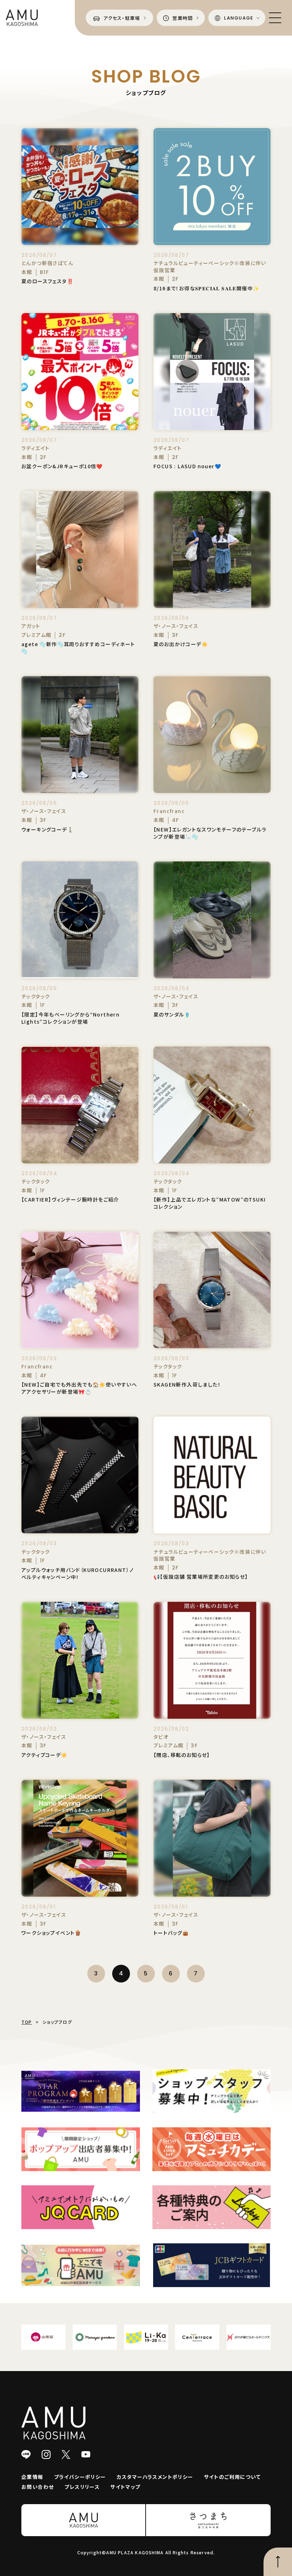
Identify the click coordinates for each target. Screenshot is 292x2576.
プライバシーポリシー (80, 2477)
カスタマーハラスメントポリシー (155, 2477)
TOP (27, 2022)
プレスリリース (82, 2487)
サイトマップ (125, 2487)
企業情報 (32, 2477)
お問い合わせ (38, 2487)
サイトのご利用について (232, 2477)
